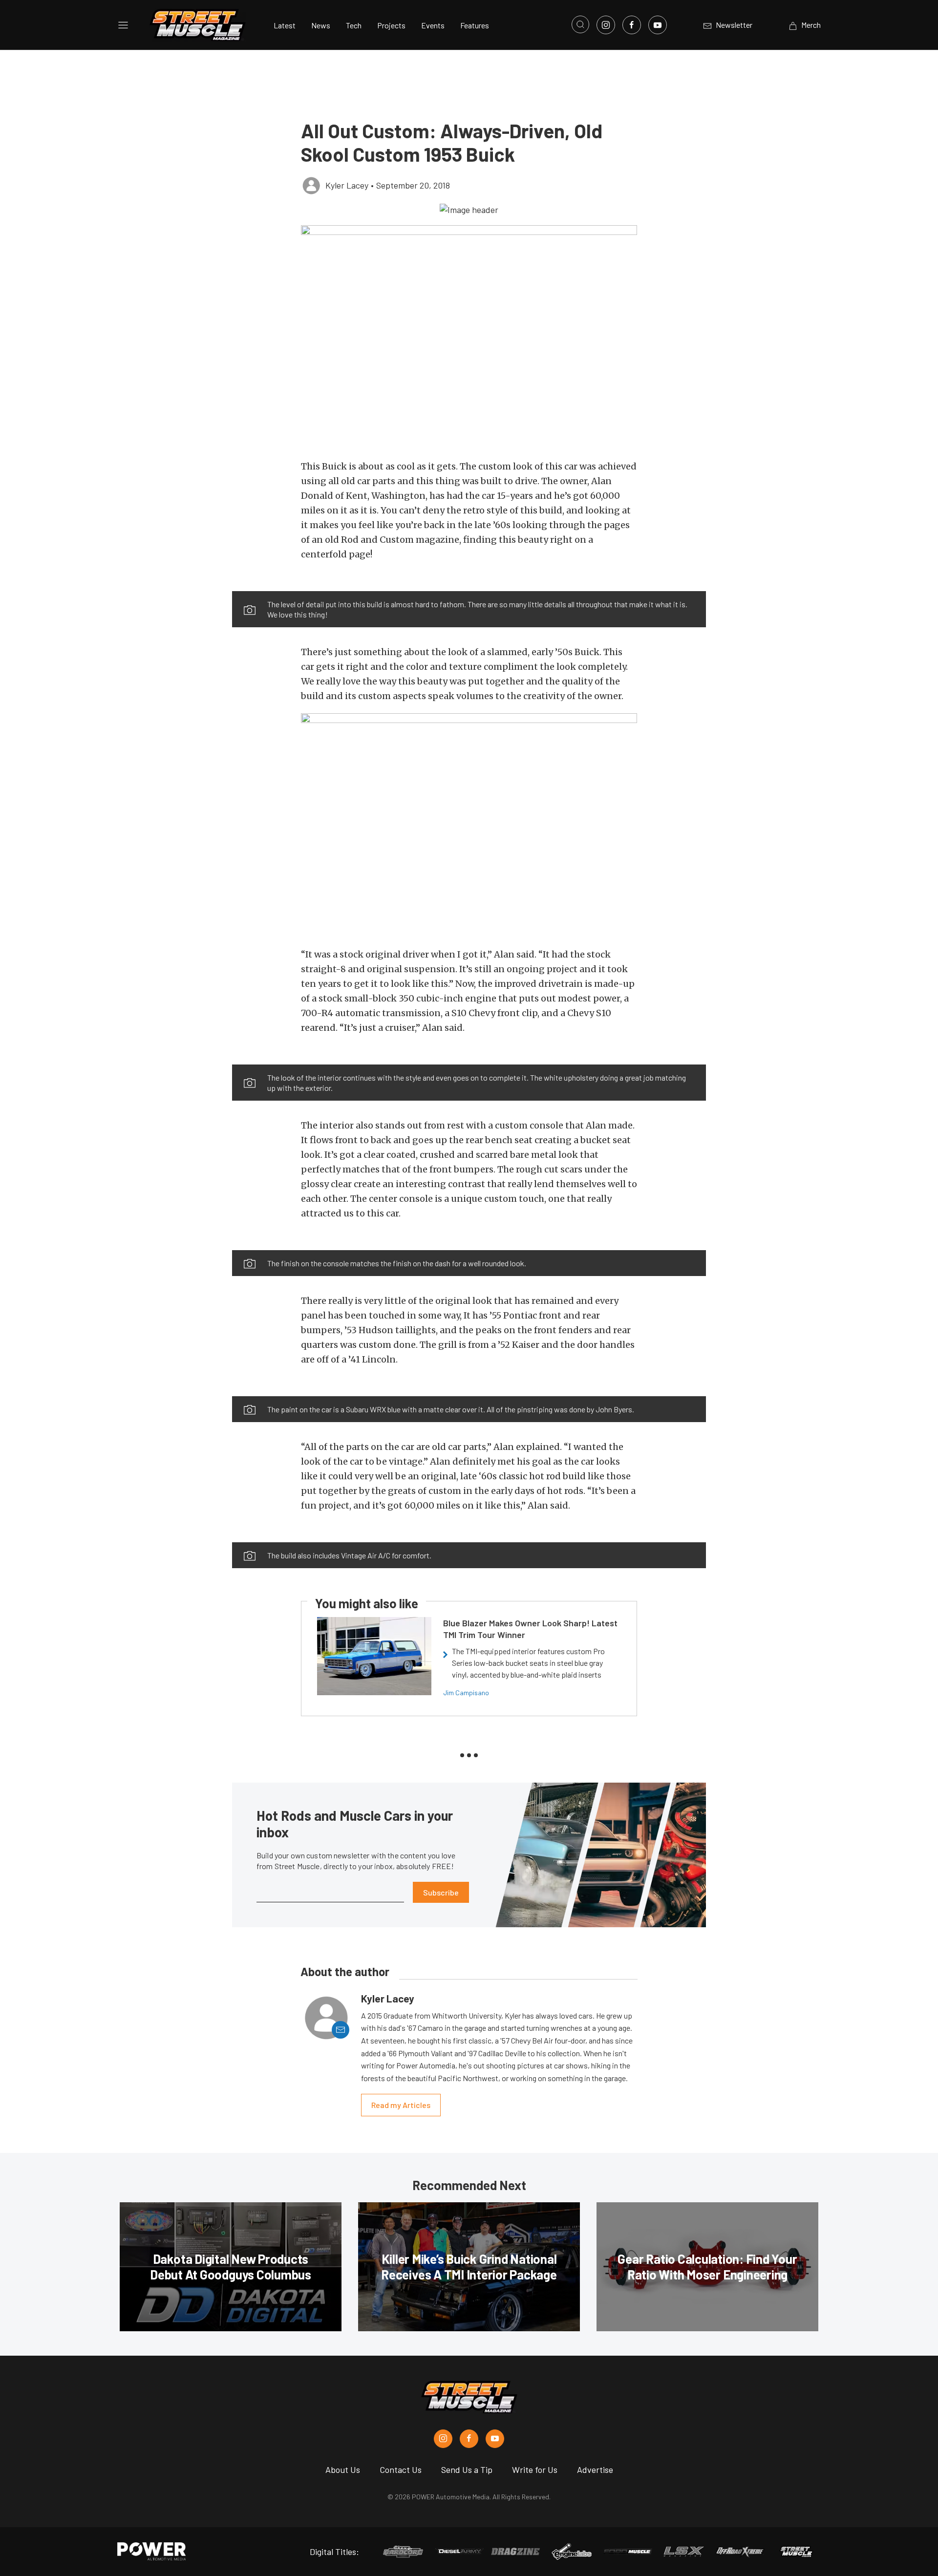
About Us (343, 2470)
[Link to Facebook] (632, 25)
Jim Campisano (466, 1692)
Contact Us (401, 2470)
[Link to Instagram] (606, 25)
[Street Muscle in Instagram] (443, 2439)
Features (475, 25)
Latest (285, 25)
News (321, 25)
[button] (469, 209)
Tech (354, 25)
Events (433, 25)
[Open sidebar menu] (123, 25)
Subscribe (441, 1892)
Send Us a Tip (467, 2470)
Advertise (595, 2470)
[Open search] (580, 24)
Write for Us (535, 2470)
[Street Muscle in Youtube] (495, 2439)
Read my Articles (401, 2105)
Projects (391, 25)
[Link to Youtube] (658, 25)
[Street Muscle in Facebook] (469, 2439)
